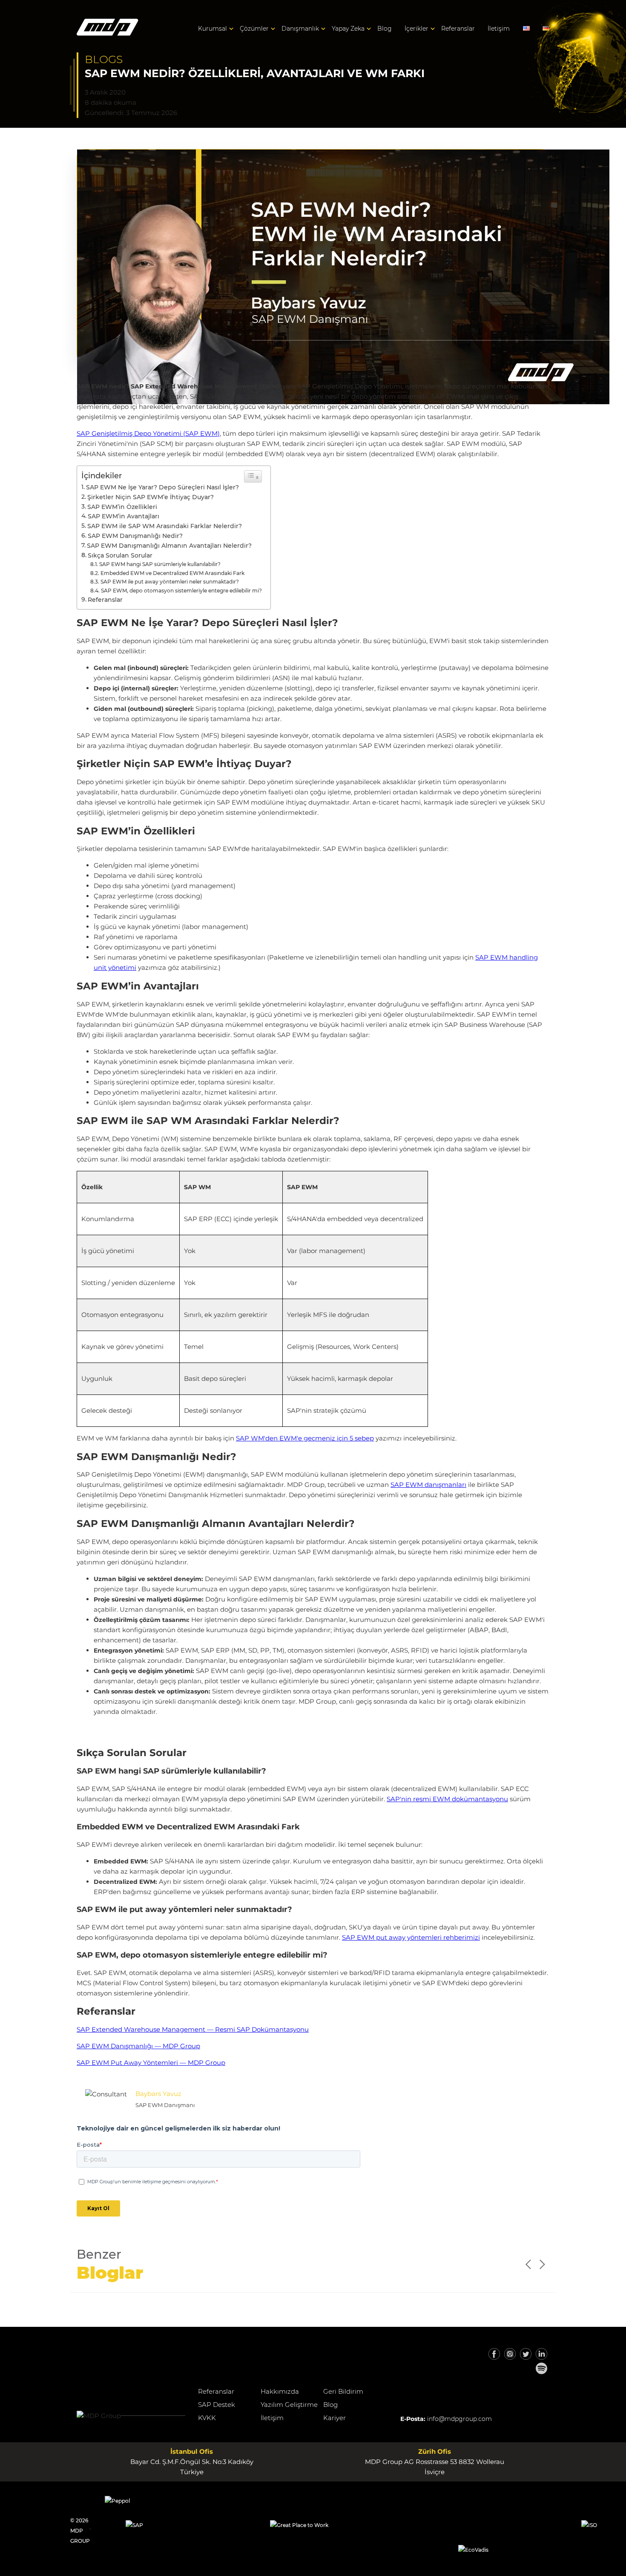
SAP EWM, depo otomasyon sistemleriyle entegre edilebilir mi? (181, 591)
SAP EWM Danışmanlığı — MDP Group (138, 2046)
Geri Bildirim (343, 2391)
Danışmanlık (300, 29)
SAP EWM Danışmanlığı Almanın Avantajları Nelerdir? (169, 546)
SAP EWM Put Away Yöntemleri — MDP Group (151, 2063)
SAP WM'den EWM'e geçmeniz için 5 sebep (305, 1438)
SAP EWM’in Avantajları (123, 516)
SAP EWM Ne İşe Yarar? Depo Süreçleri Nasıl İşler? (162, 487)
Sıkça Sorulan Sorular (120, 555)
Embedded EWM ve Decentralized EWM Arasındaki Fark (172, 573)
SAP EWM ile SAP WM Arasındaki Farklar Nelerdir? (165, 526)
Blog (385, 29)
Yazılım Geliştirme (289, 2405)
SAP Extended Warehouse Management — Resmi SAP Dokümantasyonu (193, 2029)
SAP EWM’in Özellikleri (122, 507)
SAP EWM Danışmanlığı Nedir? (135, 536)
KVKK (207, 2418)
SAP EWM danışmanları (428, 1485)
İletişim (499, 29)
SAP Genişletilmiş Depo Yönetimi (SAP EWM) (148, 433)
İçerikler (416, 29)
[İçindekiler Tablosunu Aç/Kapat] (253, 476)
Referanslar (458, 29)
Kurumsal (212, 29)
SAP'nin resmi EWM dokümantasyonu (447, 1799)
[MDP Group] (108, 29)
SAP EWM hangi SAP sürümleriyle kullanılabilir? (160, 564)
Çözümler (254, 29)
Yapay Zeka (348, 29)
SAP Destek (217, 2405)
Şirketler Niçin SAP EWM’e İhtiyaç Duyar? (151, 497)
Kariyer (335, 2418)
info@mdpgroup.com (459, 2419)
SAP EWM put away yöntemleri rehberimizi (411, 1937)
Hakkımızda (280, 2391)
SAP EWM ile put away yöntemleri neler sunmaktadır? (170, 582)
